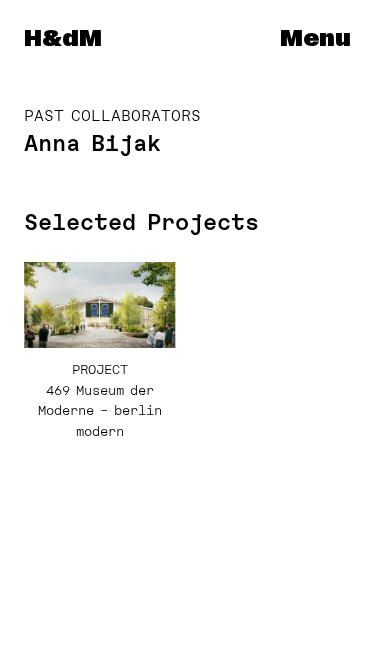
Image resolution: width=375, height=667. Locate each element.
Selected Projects (141, 222)
